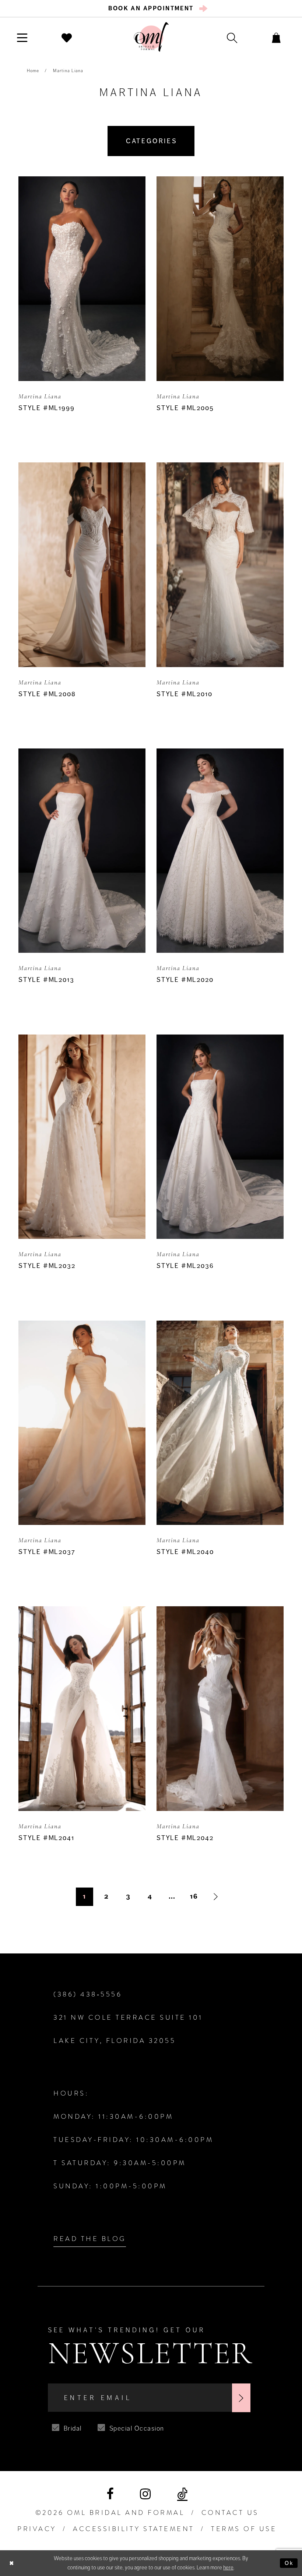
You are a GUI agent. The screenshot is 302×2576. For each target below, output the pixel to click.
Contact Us (230, 2513)
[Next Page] (216, 1897)
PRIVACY (37, 2529)
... (172, 1896)
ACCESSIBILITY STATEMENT (134, 2529)
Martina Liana (68, 71)
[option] (82, 312)
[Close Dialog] (12, 2563)
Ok (289, 2563)
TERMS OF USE (244, 2529)
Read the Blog (90, 2239)
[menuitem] (151, 8)
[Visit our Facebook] (110, 2494)
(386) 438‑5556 (88, 1994)
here (228, 2568)
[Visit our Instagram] (145, 2494)
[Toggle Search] (232, 37)
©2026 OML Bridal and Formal (110, 2513)
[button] (22, 37)
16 (194, 1896)
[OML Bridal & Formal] (151, 37)
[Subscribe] (241, 2398)
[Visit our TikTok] (182, 2494)
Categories (152, 141)
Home (33, 71)
